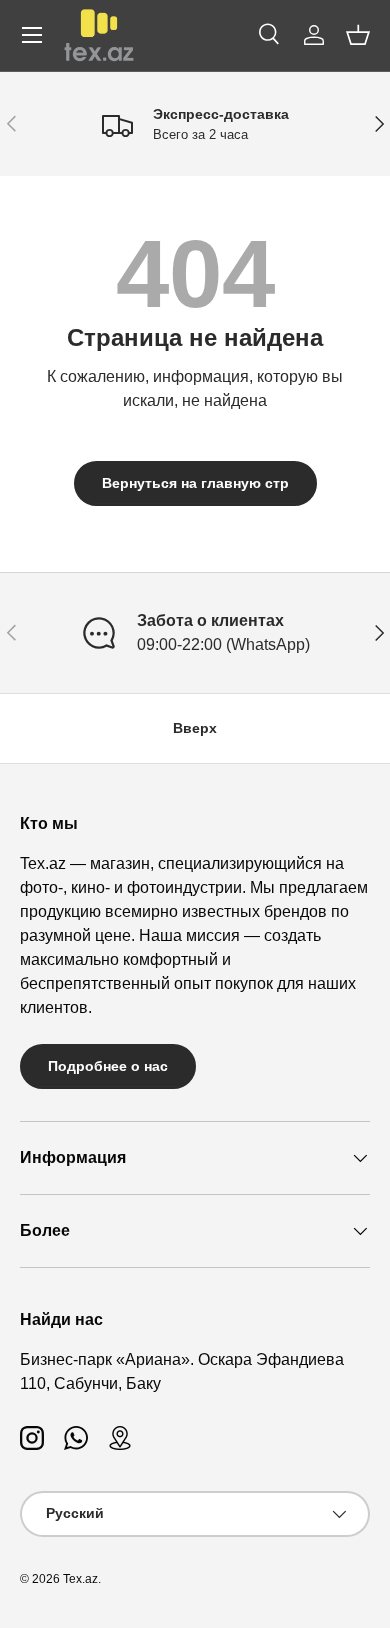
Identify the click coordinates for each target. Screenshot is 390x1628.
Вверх (195, 728)
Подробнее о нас (108, 1066)
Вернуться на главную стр (195, 483)
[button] (358, 35)
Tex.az (80, 1579)
